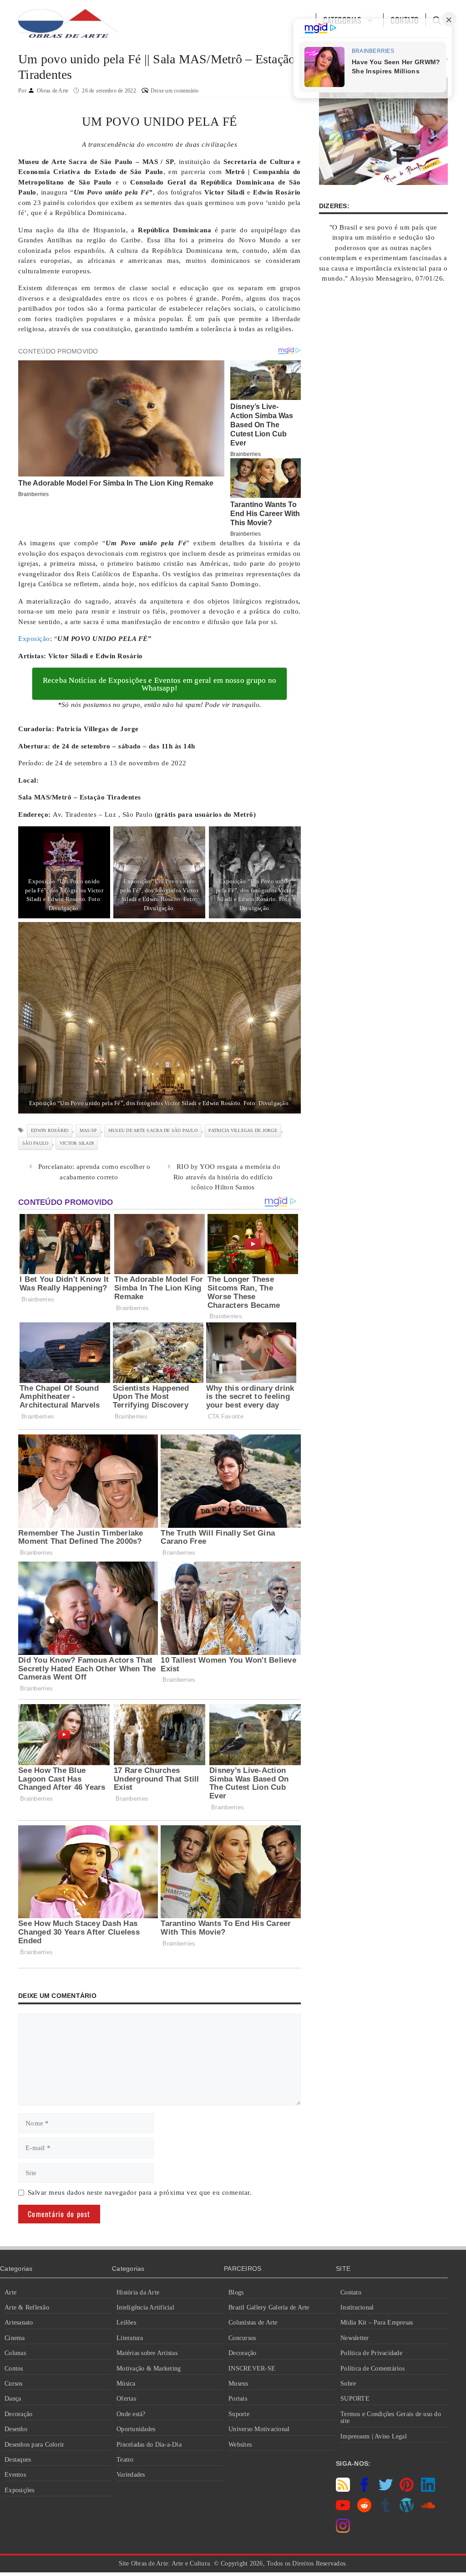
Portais (238, 2399)
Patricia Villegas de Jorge (243, 1130)
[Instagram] (343, 2530)
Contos (14, 2369)
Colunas (15, 2353)
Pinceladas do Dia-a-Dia (149, 2445)
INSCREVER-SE (252, 2369)
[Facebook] (364, 2489)
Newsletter (355, 2338)
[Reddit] (364, 2510)
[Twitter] (386, 2489)
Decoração (18, 2414)
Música (126, 2384)
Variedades (131, 2475)
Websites (240, 2445)
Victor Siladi (77, 1143)
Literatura (130, 2338)
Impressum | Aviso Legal (374, 2436)
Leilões (126, 2322)
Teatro (125, 2460)
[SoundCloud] (428, 2510)
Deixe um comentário (175, 91)
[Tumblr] (386, 2510)
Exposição (34, 639)
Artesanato (19, 2322)
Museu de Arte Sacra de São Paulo (153, 1130)
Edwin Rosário (50, 1130)
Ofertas (126, 2399)
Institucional (357, 2307)
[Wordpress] (407, 2510)
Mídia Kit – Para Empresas (377, 2322)
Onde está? (131, 2414)
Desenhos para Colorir (34, 2445)
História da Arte (138, 2292)
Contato (351, 2292)
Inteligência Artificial (145, 2307)
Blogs (236, 2292)
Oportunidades (136, 2429)
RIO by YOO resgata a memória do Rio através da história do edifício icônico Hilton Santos (227, 1177)
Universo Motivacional (259, 2429)
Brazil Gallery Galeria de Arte (269, 2307)
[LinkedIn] (428, 2489)
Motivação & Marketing (149, 2369)
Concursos (242, 2338)
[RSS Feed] (343, 2489)
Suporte (239, 2414)
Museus (238, 2384)
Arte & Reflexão (27, 2307)
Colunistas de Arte (253, 2322)
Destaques (18, 2460)
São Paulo (35, 1143)
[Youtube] (343, 2510)
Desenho (16, 2429)
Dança (13, 2399)
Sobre (348, 2384)
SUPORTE (355, 2399)
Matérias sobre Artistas (147, 2353)
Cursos (14, 2384)
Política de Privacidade (371, 2353)
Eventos (15, 2475)
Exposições (20, 2490)
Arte (10, 2292)
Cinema (15, 2338)
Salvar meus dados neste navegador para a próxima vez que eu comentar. (140, 2192)
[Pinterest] (407, 2489)
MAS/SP (89, 1130)
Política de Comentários (372, 2369)
